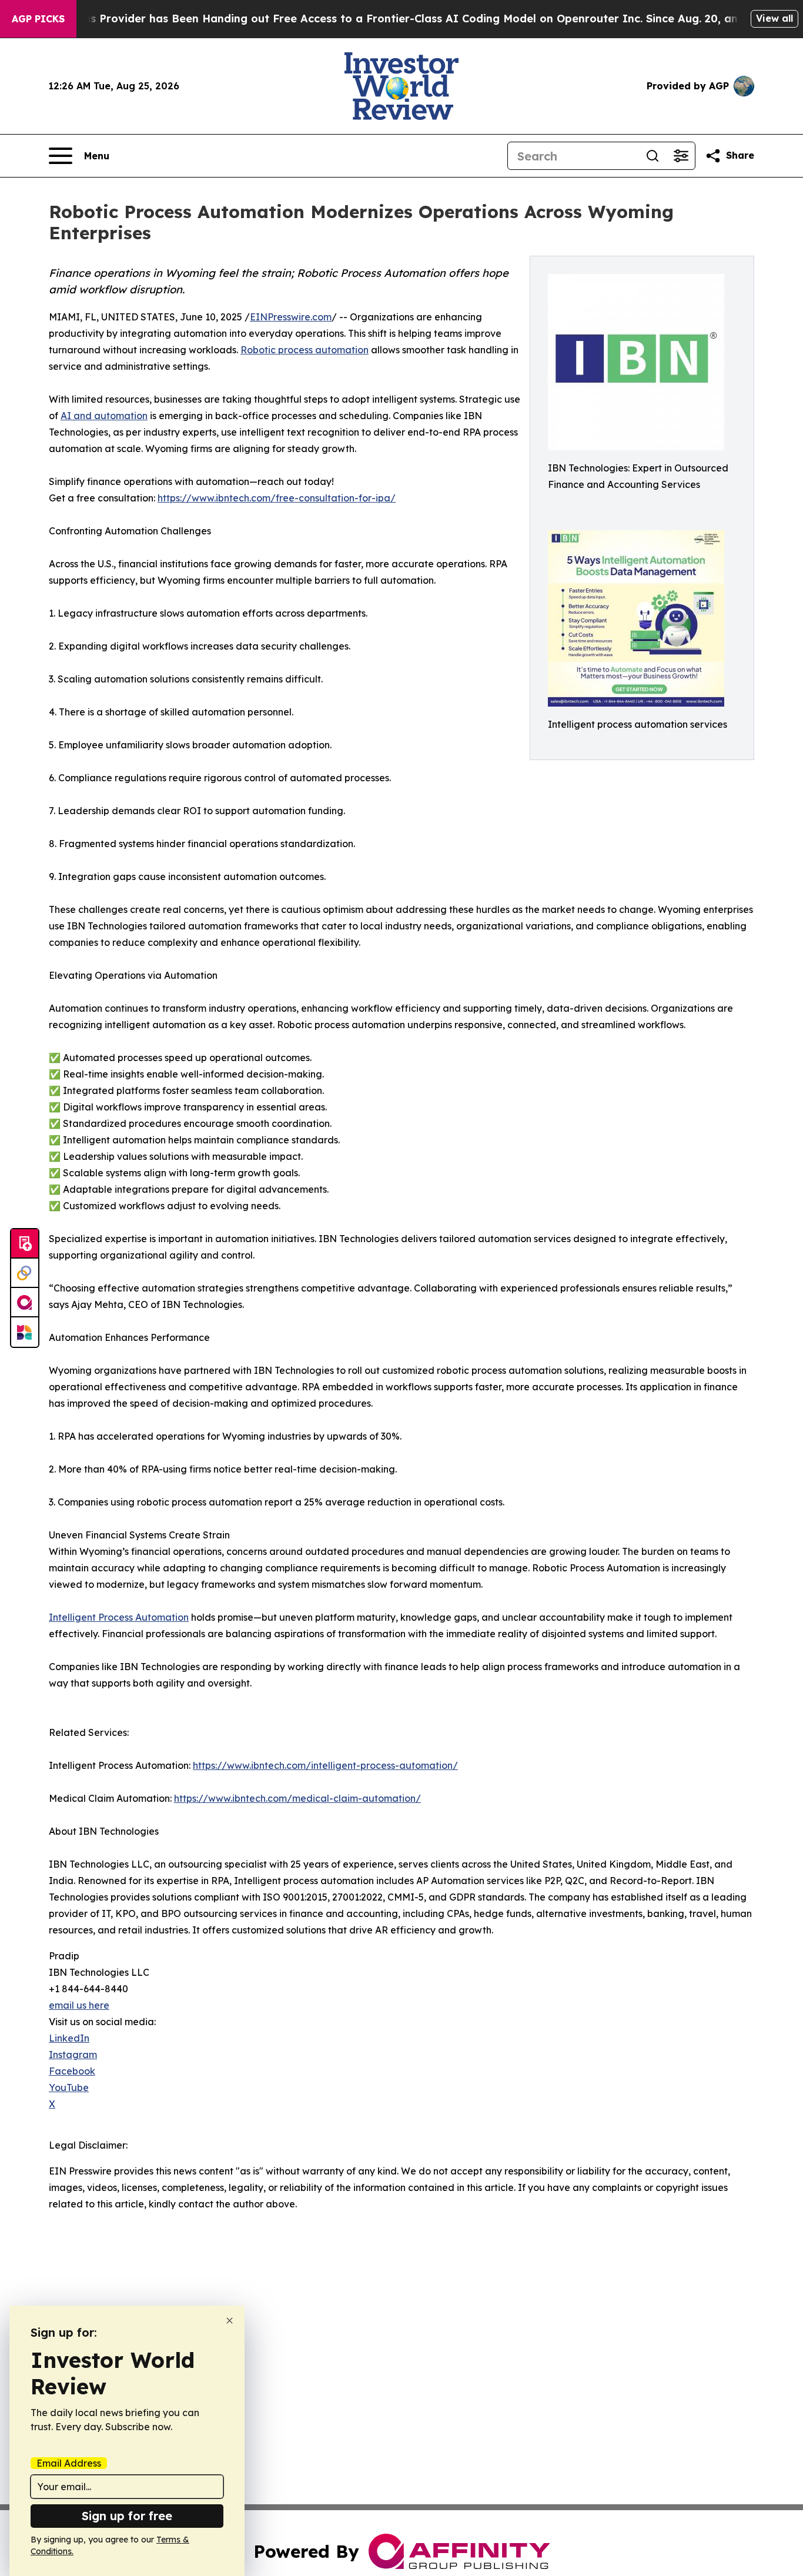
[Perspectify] (25, 1273)
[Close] (230, 2321)
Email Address (69, 2463)
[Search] (653, 156)
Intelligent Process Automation (119, 1617)
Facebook (72, 2071)
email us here (79, 2005)
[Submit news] (25, 1244)
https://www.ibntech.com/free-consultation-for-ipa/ (277, 498)
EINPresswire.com (291, 317)
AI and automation (104, 416)
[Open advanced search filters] (681, 156)
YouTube (69, 2087)
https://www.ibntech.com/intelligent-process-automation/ (325, 1765)
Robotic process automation (305, 350)
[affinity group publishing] (25, 1303)
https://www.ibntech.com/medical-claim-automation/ (297, 1798)
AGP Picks (38, 19)
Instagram (73, 2055)
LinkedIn (69, 2038)
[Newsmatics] (25, 1332)
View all (774, 18)
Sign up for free (127, 2516)
